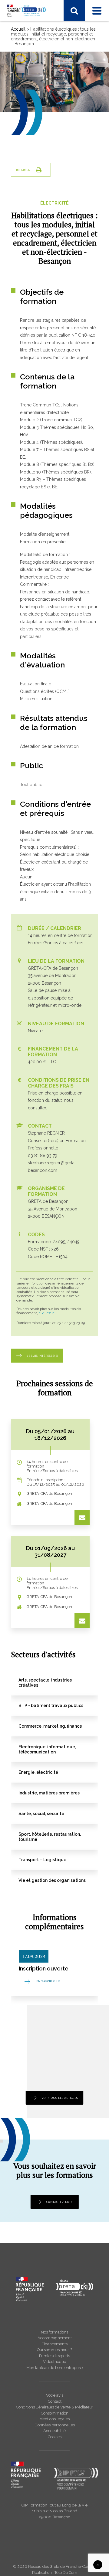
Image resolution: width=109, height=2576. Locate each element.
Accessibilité (54, 2431)
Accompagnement (55, 2338)
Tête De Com (66, 2573)
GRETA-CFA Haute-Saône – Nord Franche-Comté (49, 323)
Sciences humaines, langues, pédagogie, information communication (57, 121)
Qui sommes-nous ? (37, 305)
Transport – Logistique (39, 147)
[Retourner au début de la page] (98, 2564)
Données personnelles (55, 2425)
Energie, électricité (35, 95)
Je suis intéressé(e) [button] (42, 1356)
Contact (55, 2401)
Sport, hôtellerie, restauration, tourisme (55, 131)
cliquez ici (47, 1313)
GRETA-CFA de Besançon (42, 182)
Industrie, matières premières (45, 103)
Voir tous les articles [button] (60, 2097)
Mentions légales (54, 2419)
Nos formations (54, 2332)
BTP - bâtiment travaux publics (47, 66)
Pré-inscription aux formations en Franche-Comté (49, 247)
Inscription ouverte (44, 1968)
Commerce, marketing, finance (47, 74)
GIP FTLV (26, 218)
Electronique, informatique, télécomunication (43, 85)
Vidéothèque (54, 2362)
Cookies (55, 2437)
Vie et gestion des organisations (48, 139)
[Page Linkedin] (28, 29)
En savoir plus (48, 1982)
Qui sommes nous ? (54, 2350)
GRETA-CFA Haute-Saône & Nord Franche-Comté (50, 200)
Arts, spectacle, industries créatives (51, 155)
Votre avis (55, 2395)
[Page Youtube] (41, 29)
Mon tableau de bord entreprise (54, 2368)
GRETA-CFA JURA (35, 210)
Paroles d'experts (54, 2356)
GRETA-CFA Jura (33, 341)
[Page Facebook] (16, 29)
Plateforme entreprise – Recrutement (53, 257)
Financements (54, 2344)
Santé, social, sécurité (38, 111)
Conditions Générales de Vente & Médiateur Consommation (55, 2410)
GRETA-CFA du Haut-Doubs (44, 189)
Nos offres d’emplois (37, 349)
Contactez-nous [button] (60, 2202)
